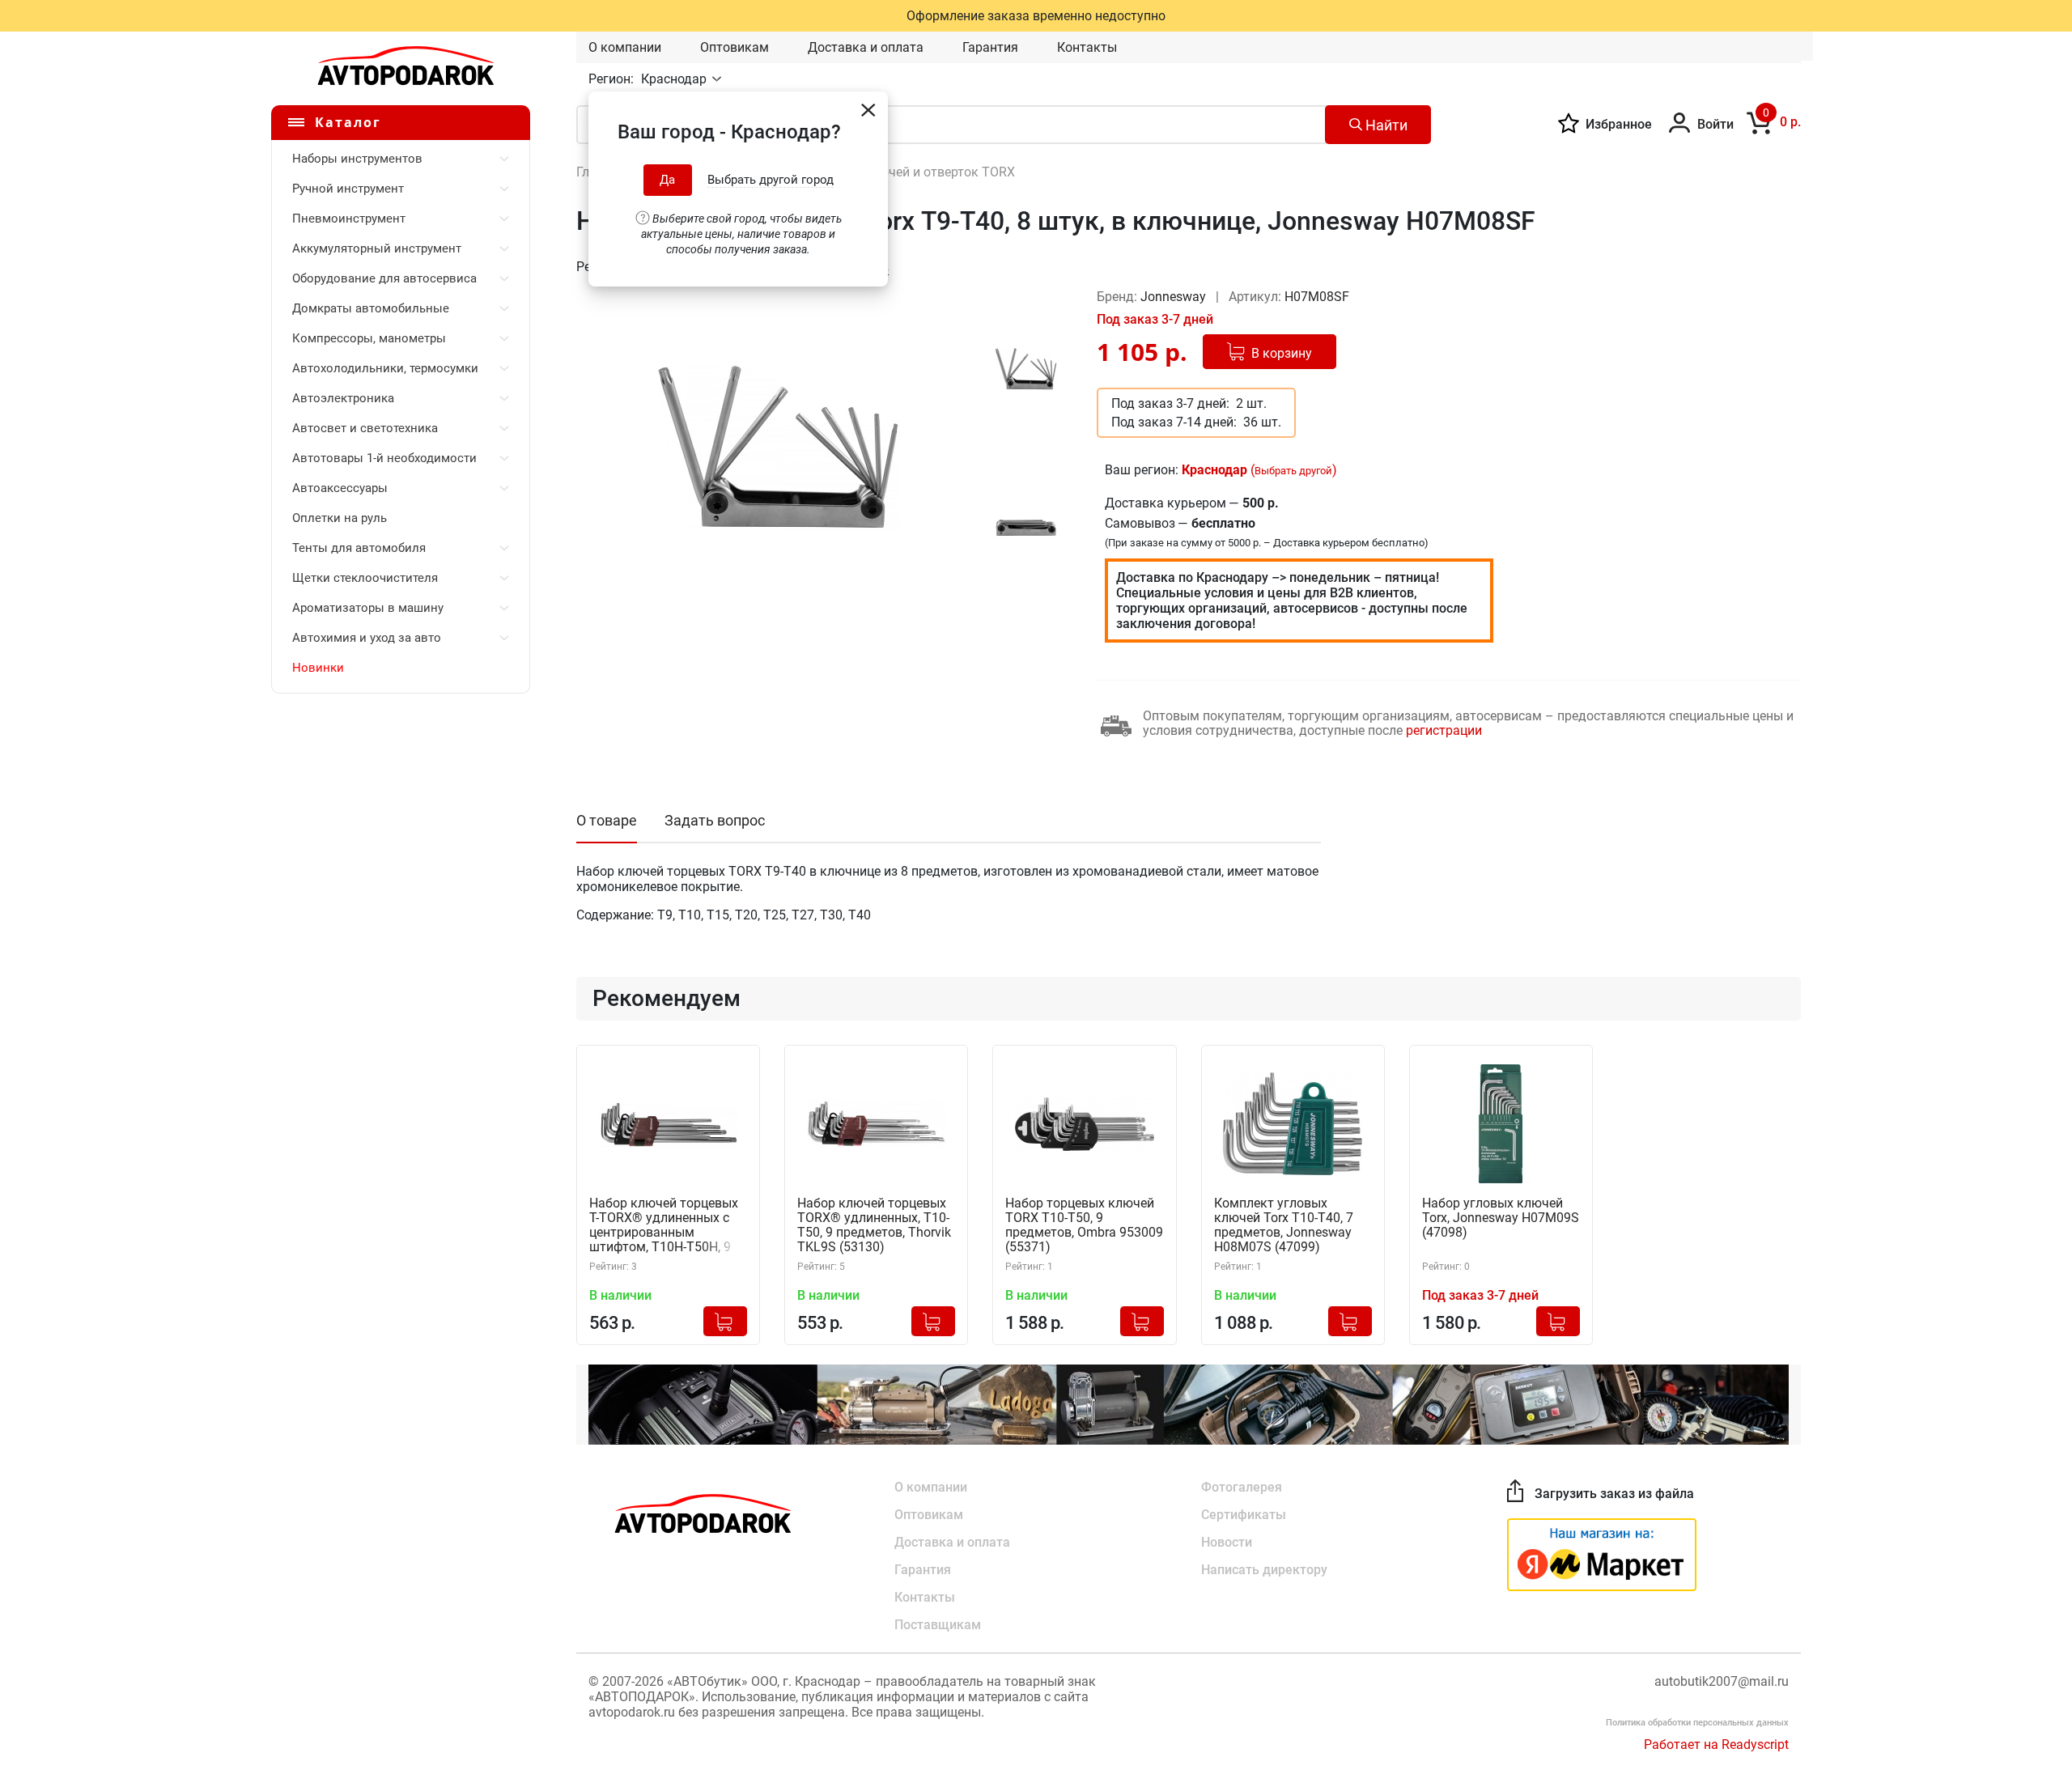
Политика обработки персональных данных (1697, 1723)
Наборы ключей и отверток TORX (914, 172)
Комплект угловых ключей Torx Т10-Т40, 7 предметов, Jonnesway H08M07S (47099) (1284, 1225)
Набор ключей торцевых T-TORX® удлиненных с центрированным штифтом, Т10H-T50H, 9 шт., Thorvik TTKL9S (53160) (664, 1226)
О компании (625, 47)
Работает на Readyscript (1716, 1745)
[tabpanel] (778, 446)
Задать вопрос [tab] (715, 820)
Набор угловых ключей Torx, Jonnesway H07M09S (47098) (1501, 1218)
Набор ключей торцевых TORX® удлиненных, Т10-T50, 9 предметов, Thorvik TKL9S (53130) (874, 1225)
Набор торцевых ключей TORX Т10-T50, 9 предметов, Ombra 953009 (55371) (1084, 1225)
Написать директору (1264, 1570)
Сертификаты (1244, 1515)
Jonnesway (1175, 297)
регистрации (1444, 730)
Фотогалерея (1242, 1487)
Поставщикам (938, 1625)
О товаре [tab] (607, 820)
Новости (1227, 1542)
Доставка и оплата (866, 47)
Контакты (1087, 47)
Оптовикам (735, 47)
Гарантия (990, 47)
